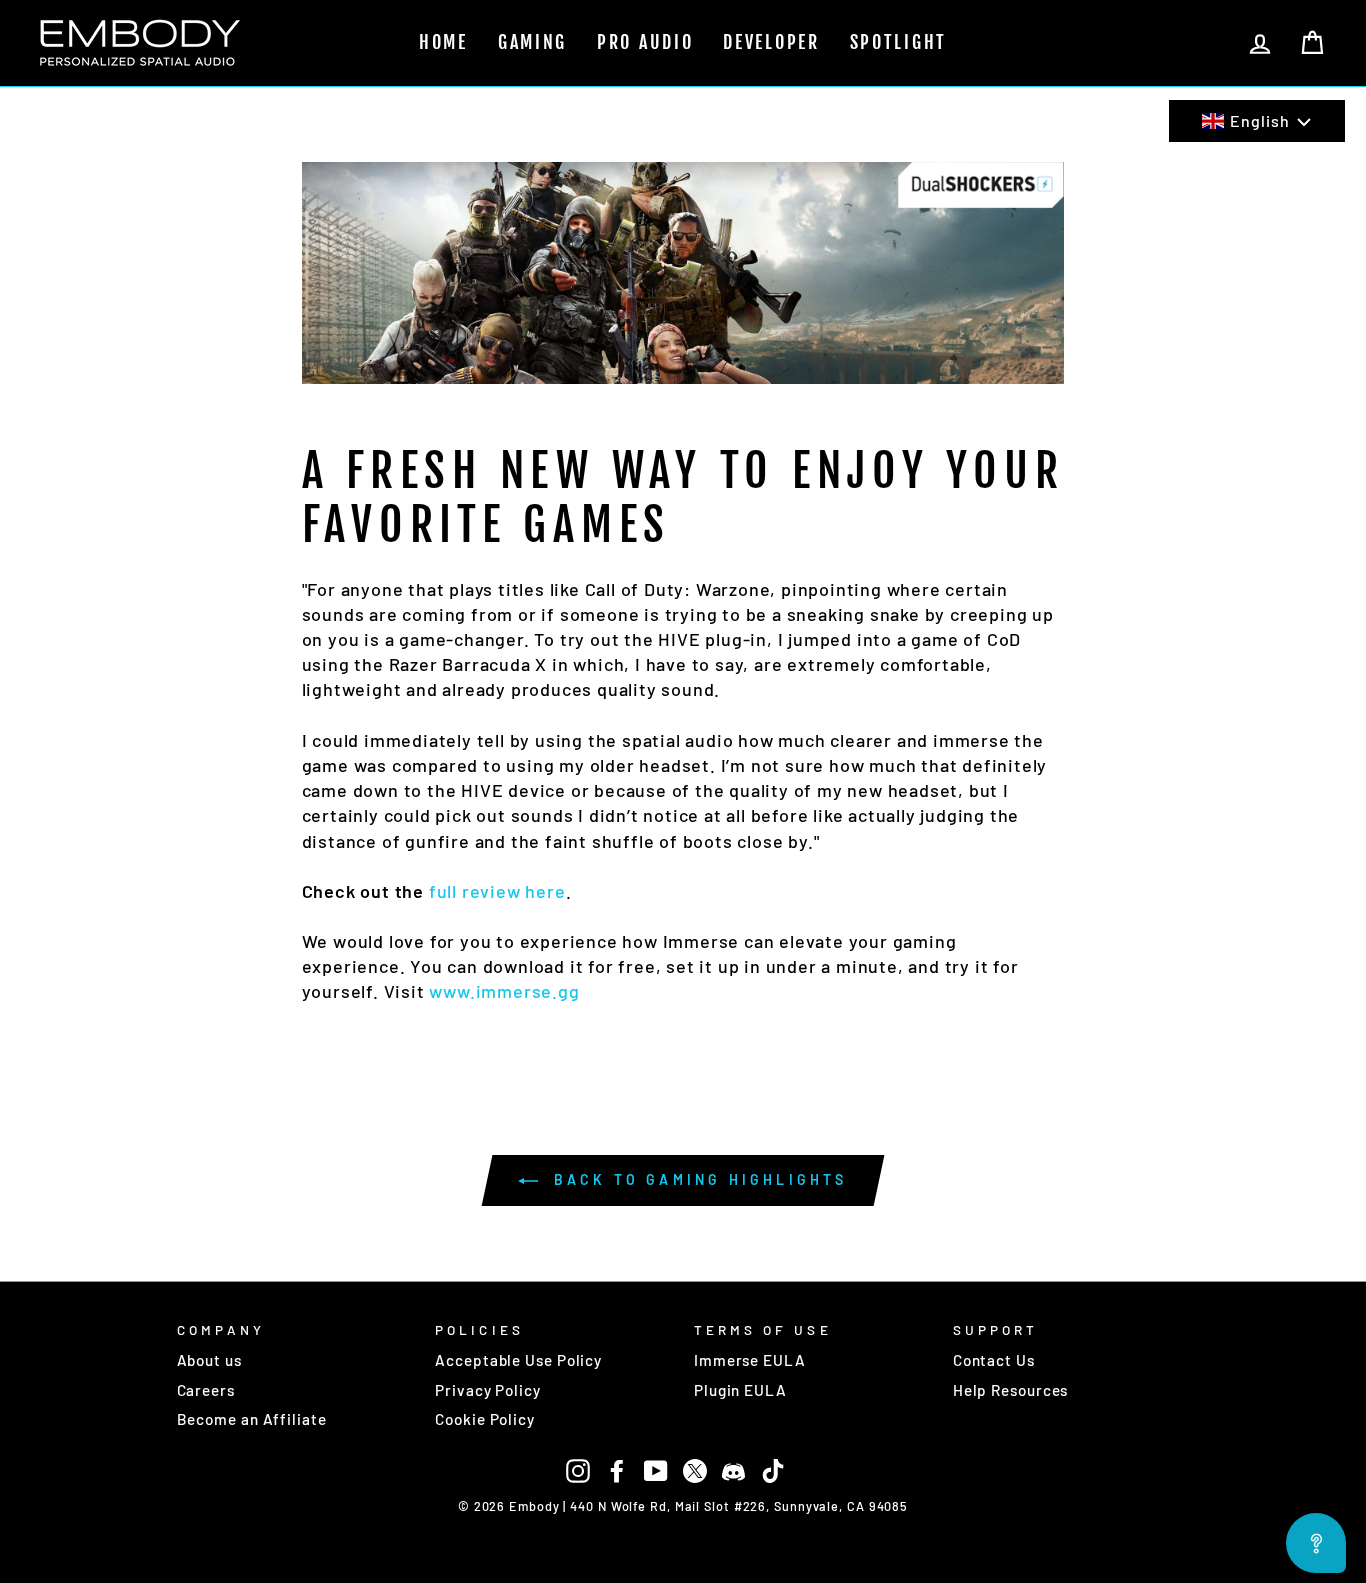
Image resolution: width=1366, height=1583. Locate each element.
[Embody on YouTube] (656, 1469)
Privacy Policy (488, 1390)
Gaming (532, 42)
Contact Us (994, 1360)
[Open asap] (1316, 1543)
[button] (1257, 121)
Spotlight (898, 42)
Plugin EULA (740, 1390)
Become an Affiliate (252, 1419)
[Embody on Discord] (734, 1469)
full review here (497, 891)
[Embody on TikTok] (773, 1469)
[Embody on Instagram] (578, 1469)
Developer (771, 42)
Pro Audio (645, 42)
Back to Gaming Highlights (696, 1179)
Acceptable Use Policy (518, 1360)
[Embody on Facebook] (617, 1469)
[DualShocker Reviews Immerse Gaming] (683, 270)
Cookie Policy (485, 1419)
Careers (206, 1390)
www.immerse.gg (504, 991)
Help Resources (1011, 1390)
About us (209, 1360)
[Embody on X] (695, 1469)
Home (443, 42)
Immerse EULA (750, 1360)
